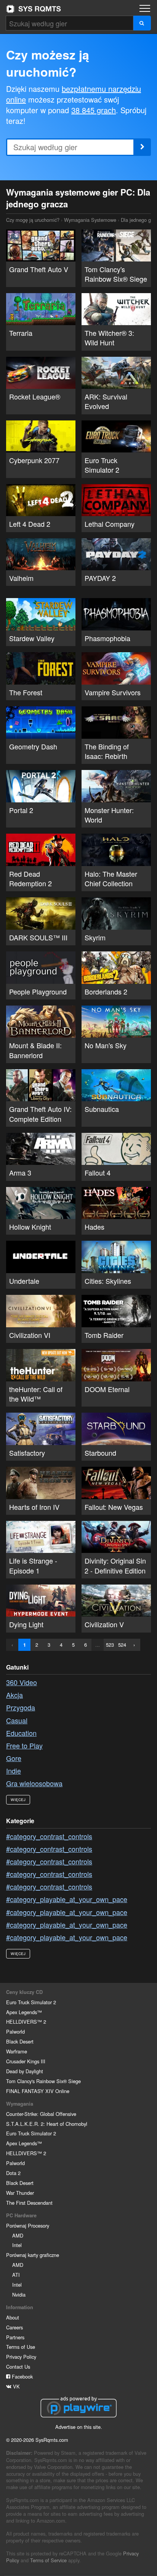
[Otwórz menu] (145, 8)
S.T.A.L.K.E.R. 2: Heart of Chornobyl (47, 2124)
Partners (15, 2337)
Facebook (22, 2376)
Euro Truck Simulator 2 (31, 2002)
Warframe (17, 2051)
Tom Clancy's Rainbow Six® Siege (43, 2081)
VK (16, 2386)
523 (110, 1645)
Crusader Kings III (26, 2061)
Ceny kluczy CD (24, 1992)
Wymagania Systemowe (90, 220)
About (13, 2317)
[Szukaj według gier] (142, 23)
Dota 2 (13, 2173)
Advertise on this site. (79, 2427)
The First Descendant (29, 2203)
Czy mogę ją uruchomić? (34, 9)
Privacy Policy (21, 2357)
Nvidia (19, 2295)
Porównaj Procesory (28, 2226)
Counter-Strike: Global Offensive (41, 2114)
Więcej (18, 1800)
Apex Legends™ (24, 2012)
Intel (17, 2245)
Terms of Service (48, 2560)
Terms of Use (21, 2347)
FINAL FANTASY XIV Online (38, 2091)
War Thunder (20, 2193)
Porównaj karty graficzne (33, 2255)
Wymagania (20, 2104)
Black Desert (20, 2041)
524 (122, 1645)
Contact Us (18, 2367)
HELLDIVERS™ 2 (26, 2022)
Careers (14, 2327)
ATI (16, 2275)
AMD (18, 2235)
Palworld (15, 2031)
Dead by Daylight (25, 2071)
